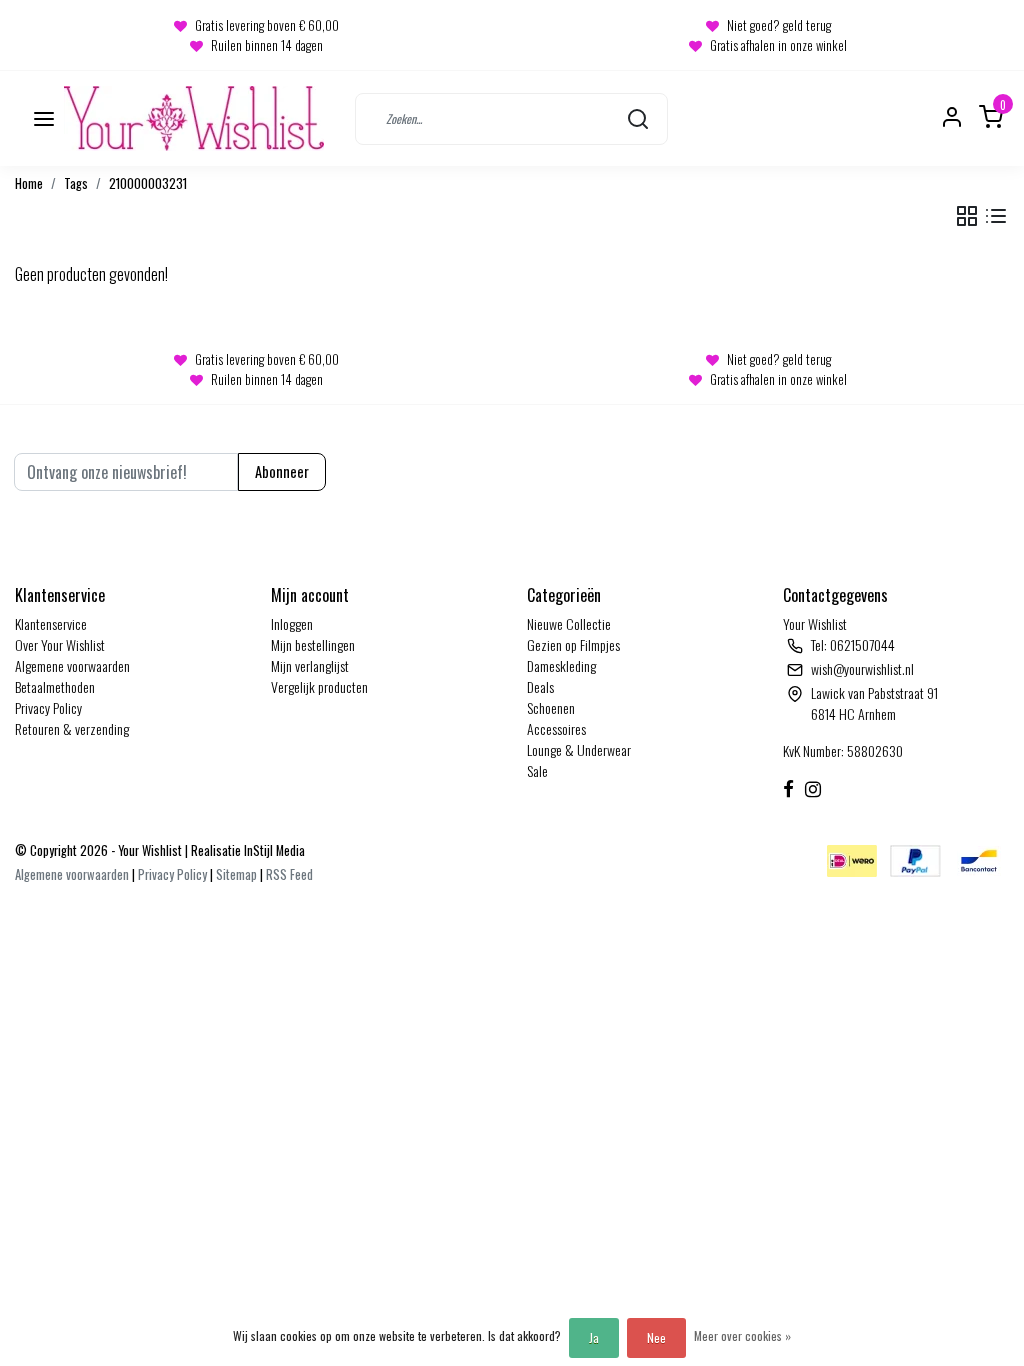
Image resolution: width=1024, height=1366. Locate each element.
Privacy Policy (48, 707)
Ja (594, 1337)
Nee (656, 1337)
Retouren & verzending (72, 728)
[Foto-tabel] (967, 216)
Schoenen (551, 707)
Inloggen (292, 623)
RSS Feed (289, 874)
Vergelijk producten (319, 686)
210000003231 (148, 183)
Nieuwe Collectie (569, 623)
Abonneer (282, 471)
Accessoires (556, 728)
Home (29, 183)
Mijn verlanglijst (310, 665)
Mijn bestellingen (313, 644)
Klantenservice (51, 623)
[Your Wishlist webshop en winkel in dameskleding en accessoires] (194, 118)
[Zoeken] (638, 118)
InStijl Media (273, 850)
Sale (537, 770)
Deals (540, 686)
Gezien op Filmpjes (573, 644)
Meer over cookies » (742, 1335)
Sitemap (236, 874)
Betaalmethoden (55, 686)
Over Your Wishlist (60, 644)
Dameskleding (561, 665)
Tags (76, 183)
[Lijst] (996, 216)
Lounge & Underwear (579, 749)
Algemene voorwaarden (72, 665)
